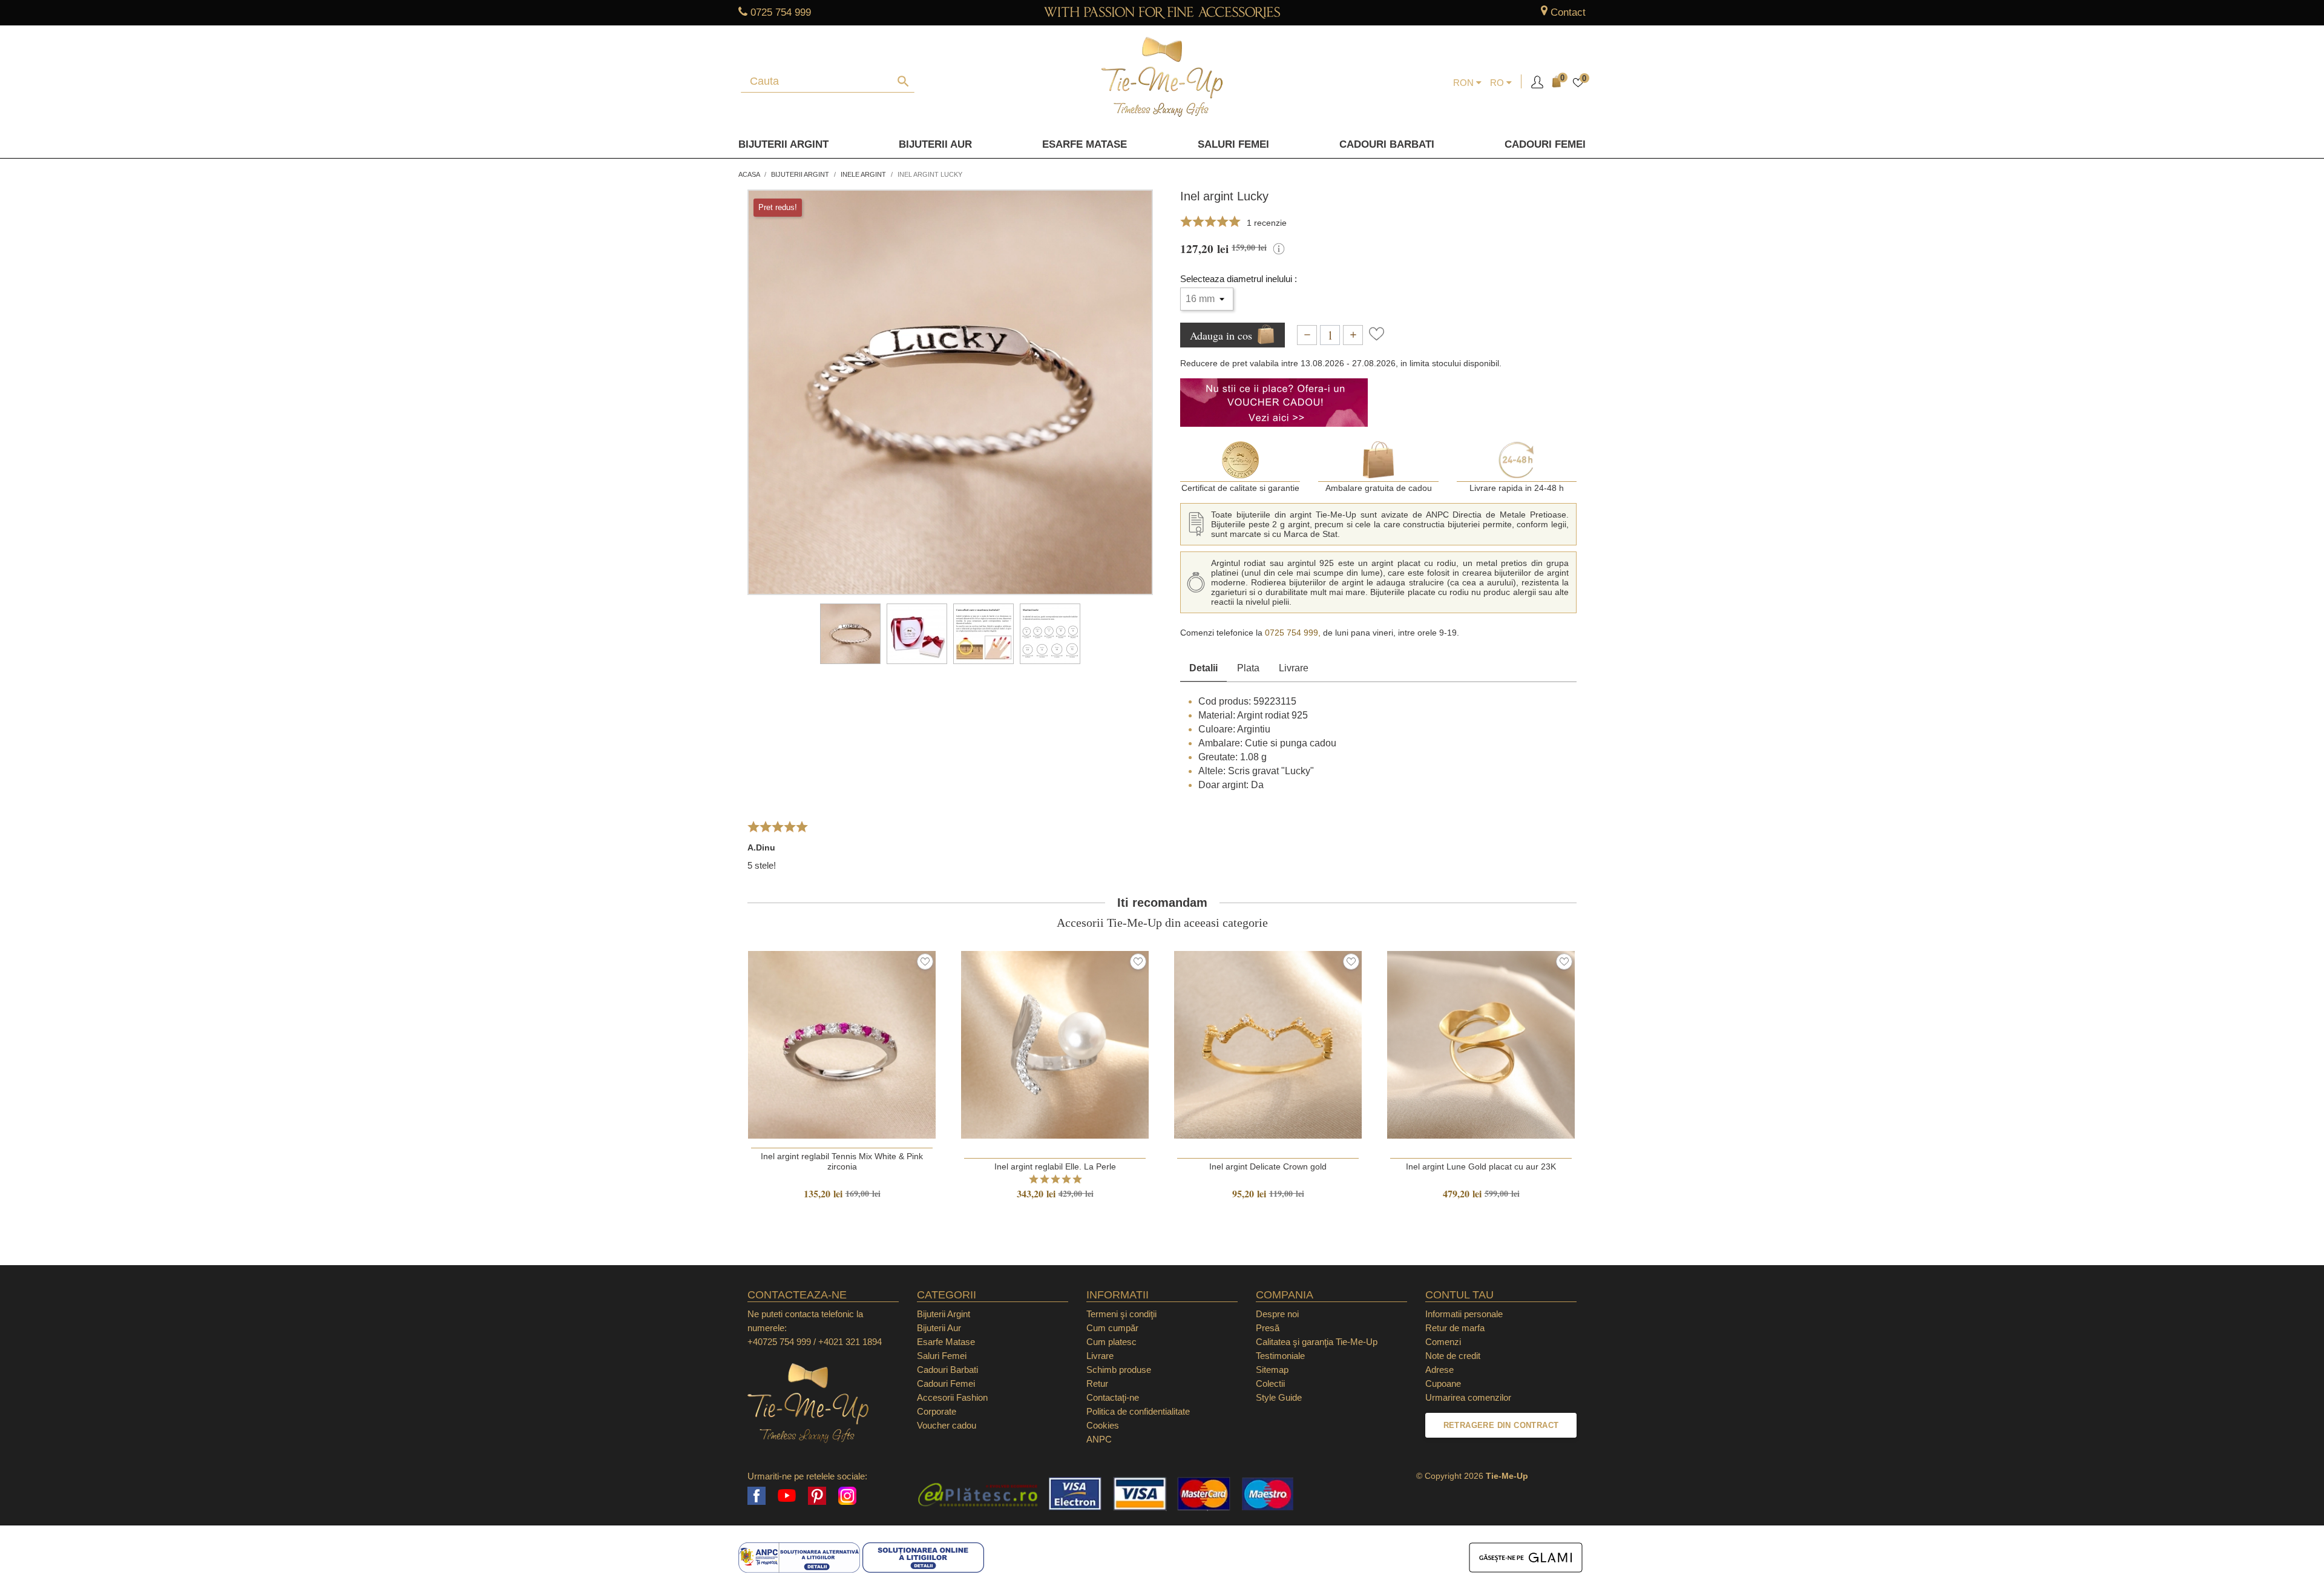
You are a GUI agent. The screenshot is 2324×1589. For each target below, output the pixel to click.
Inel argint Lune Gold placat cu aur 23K (1481, 1166)
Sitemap (1272, 1370)
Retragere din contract (1501, 1425)
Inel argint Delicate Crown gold (1268, 1166)
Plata (1248, 668)
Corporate (937, 1411)
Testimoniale (1280, 1356)
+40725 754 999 (779, 1342)
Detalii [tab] (1203, 668)
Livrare (1294, 668)
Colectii (1270, 1383)
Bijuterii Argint (783, 144)
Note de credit (1453, 1356)
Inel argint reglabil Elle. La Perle (1055, 1166)
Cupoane (1443, 1383)
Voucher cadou (947, 1425)
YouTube (787, 1496)
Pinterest (817, 1496)
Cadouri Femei (1545, 144)
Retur (1097, 1383)
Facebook (757, 1496)
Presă (1268, 1328)
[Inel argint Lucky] (850, 634)
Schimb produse (1119, 1370)
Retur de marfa (1455, 1328)
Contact (1568, 12)
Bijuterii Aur (935, 144)
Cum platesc (1111, 1342)
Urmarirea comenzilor (1468, 1397)
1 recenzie (1267, 223)
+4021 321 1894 (850, 1342)
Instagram (847, 1496)
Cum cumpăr (1112, 1328)
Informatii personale (1464, 1314)
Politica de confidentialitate (1138, 1411)
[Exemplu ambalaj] (917, 634)
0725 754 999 (781, 12)
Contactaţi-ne (1113, 1397)
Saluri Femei (1233, 144)
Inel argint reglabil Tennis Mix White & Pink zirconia (842, 1161)
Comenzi (1443, 1342)
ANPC (1099, 1439)
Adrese (1439, 1370)
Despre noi (1277, 1314)
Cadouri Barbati (1387, 144)
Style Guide (1279, 1397)
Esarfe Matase (1085, 144)
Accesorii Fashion (952, 1397)
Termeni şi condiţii (1121, 1314)
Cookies (1103, 1425)
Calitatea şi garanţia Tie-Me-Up (1317, 1342)
